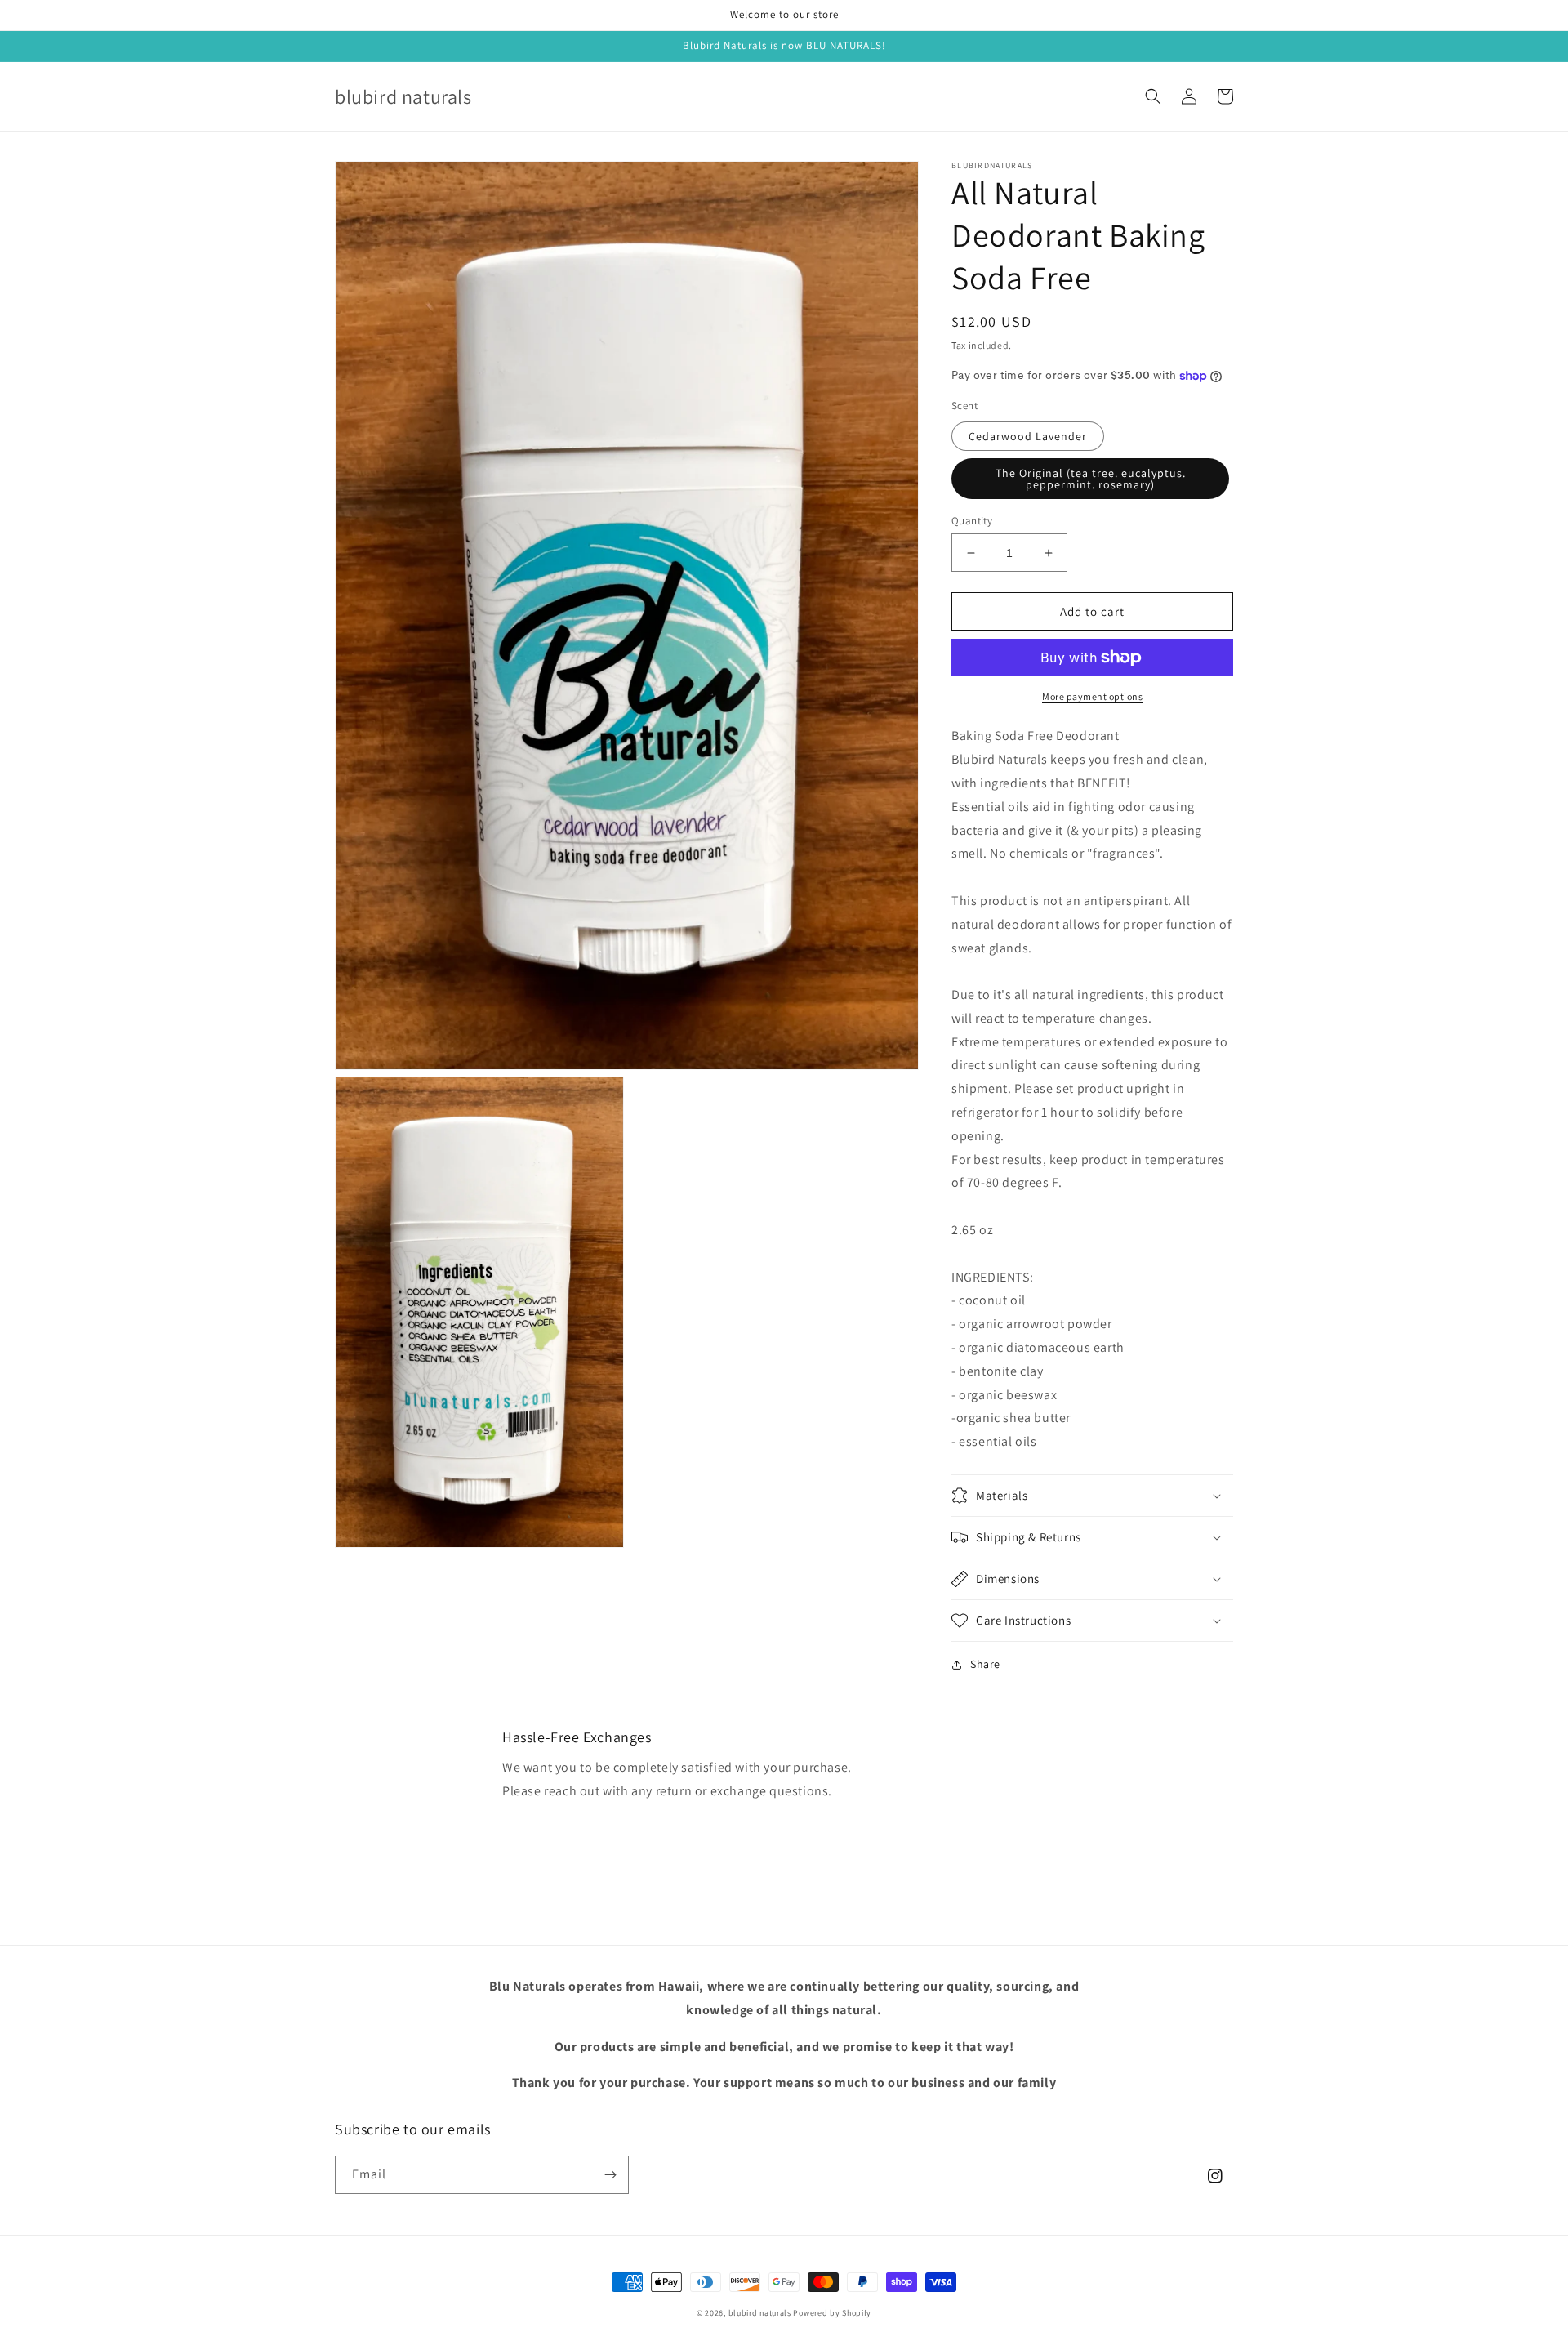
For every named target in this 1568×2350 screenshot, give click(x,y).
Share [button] (985, 1664)
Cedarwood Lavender (1028, 436)
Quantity (972, 521)
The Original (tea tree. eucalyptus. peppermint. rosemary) (1091, 479)
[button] (1153, 96)
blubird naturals (760, 2313)
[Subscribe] (610, 2175)
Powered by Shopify (832, 2313)
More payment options (1092, 696)
